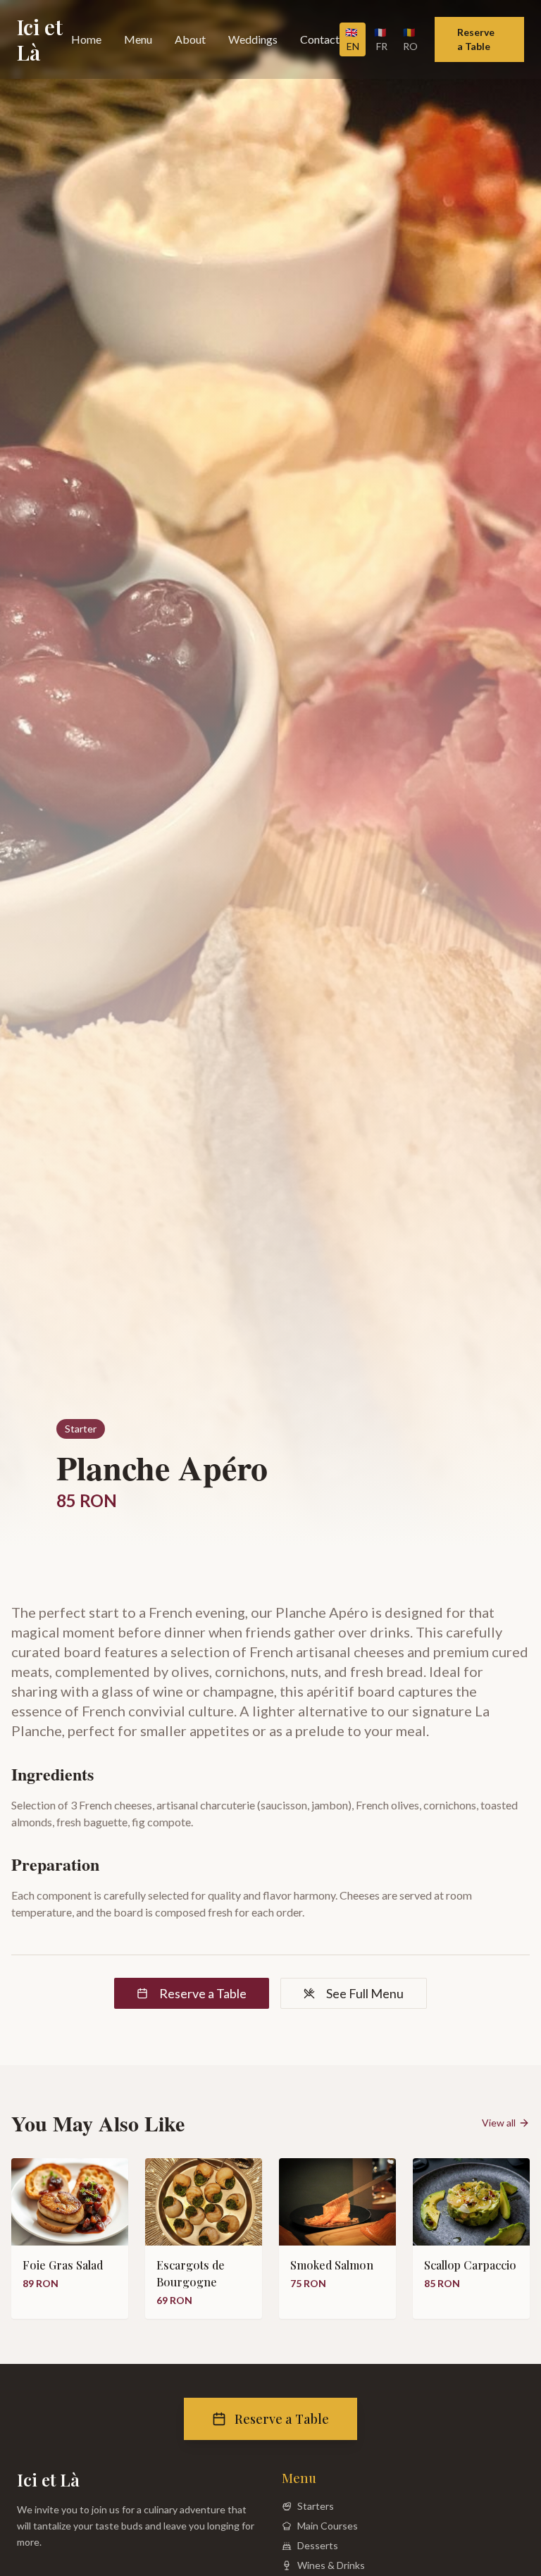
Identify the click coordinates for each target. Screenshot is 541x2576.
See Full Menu (365, 1993)
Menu (138, 39)
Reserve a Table (476, 39)
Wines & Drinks (331, 2565)
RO (410, 39)
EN (352, 39)
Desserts (318, 2545)
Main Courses (328, 2526)
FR (381, 39)
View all (499, 2123)
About (190, 39)
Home (86, 39)
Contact (320, 39)
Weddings (253, 39)
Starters (316, 2506)
